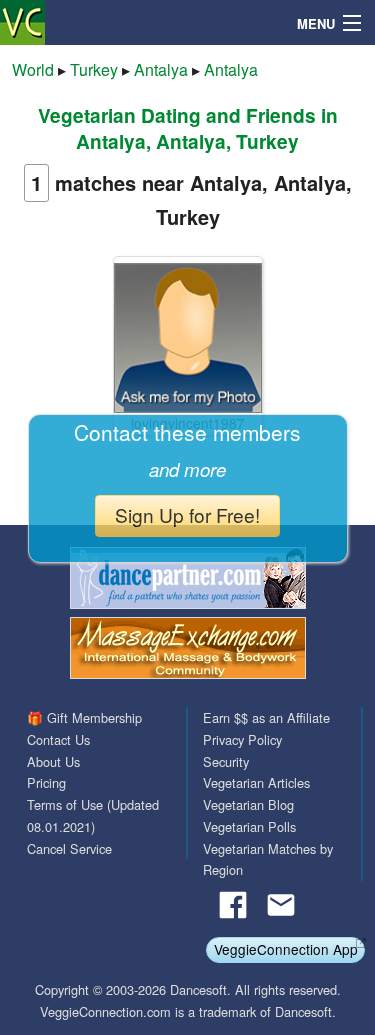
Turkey (94, 69)
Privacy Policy (242, 739)
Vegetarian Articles (256, 782)
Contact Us (58, 739)
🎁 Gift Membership (84, 717)
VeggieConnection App (286, 949)
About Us (53, 761)
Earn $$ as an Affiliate (266, 717)
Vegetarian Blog (248, 804)
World (33, 69)
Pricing (46, 782)
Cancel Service (69, 848)
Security (226, 761)
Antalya (161, 69)
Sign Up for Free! (187, 514)
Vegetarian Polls (249, 826)
